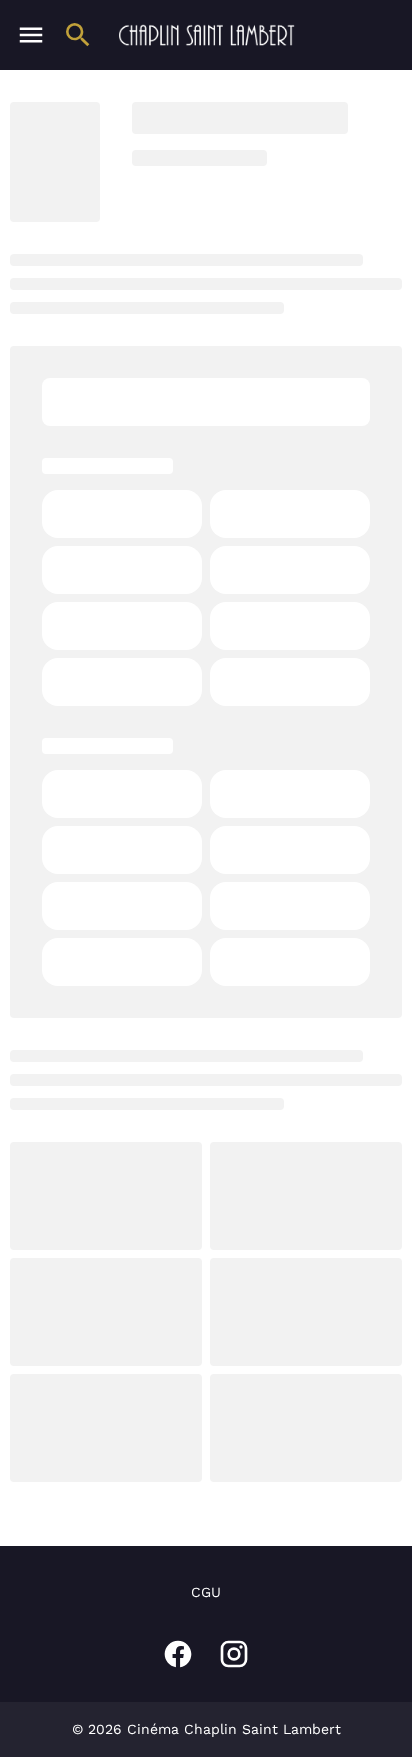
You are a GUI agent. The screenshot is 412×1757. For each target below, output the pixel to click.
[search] (78, 35)
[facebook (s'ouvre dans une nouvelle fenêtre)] (178, 1654)
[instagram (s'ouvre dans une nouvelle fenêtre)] (234, 1654)
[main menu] (31, 35)
